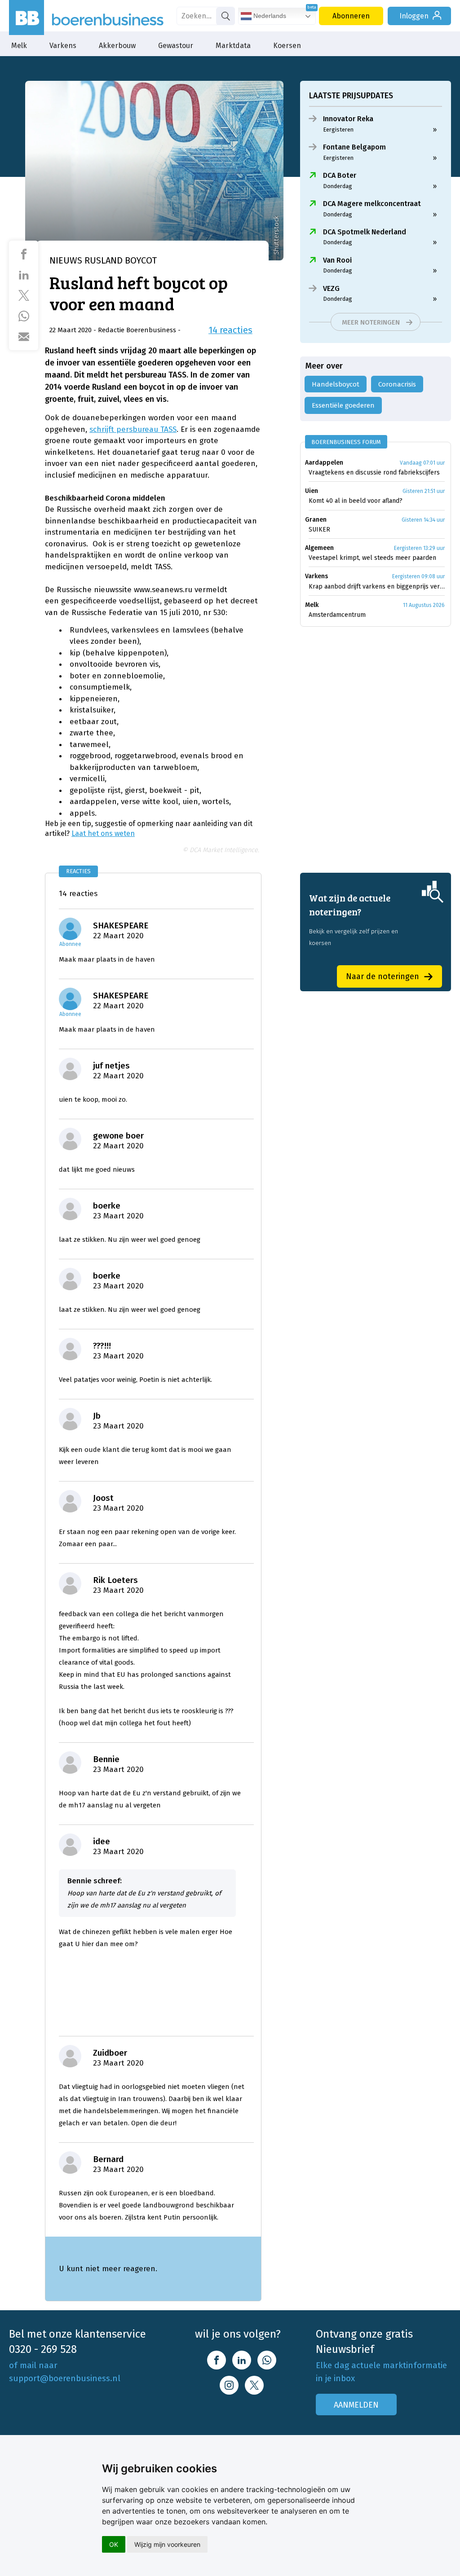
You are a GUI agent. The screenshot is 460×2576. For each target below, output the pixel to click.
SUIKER (319, 530)
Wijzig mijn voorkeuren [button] (167, 2544)
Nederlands (269, 16)
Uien (312, 491)
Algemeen (319, 548)
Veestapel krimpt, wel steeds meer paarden (372, 558)
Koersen (287, 46)
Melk (19, 46)
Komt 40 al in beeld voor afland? (356, 501)
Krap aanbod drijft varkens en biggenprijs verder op (377, 587)
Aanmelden (356, 2405)
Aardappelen (324, 463)
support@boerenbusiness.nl (65, 2378)
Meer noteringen (371, 322)
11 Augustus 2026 (424, 605)
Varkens (63, 46)
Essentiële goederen (343, 405)
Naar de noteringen (383, 976)
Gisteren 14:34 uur (423, 520)
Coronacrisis (397, 384)
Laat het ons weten (103, 833)
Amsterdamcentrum (337, 615)
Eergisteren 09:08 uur (418, 576)
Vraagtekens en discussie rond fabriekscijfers (374, 473)
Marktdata (233, 46)
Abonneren (351, 16)
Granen (316, 520)
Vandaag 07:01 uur (422, 463)
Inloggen (414, 16)
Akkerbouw (117, 46)
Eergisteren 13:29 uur (419, 548)
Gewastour (176, 46)
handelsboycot (336, 384)
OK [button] (114, 2544)
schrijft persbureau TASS (133, 429)
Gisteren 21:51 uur (424, 491)
